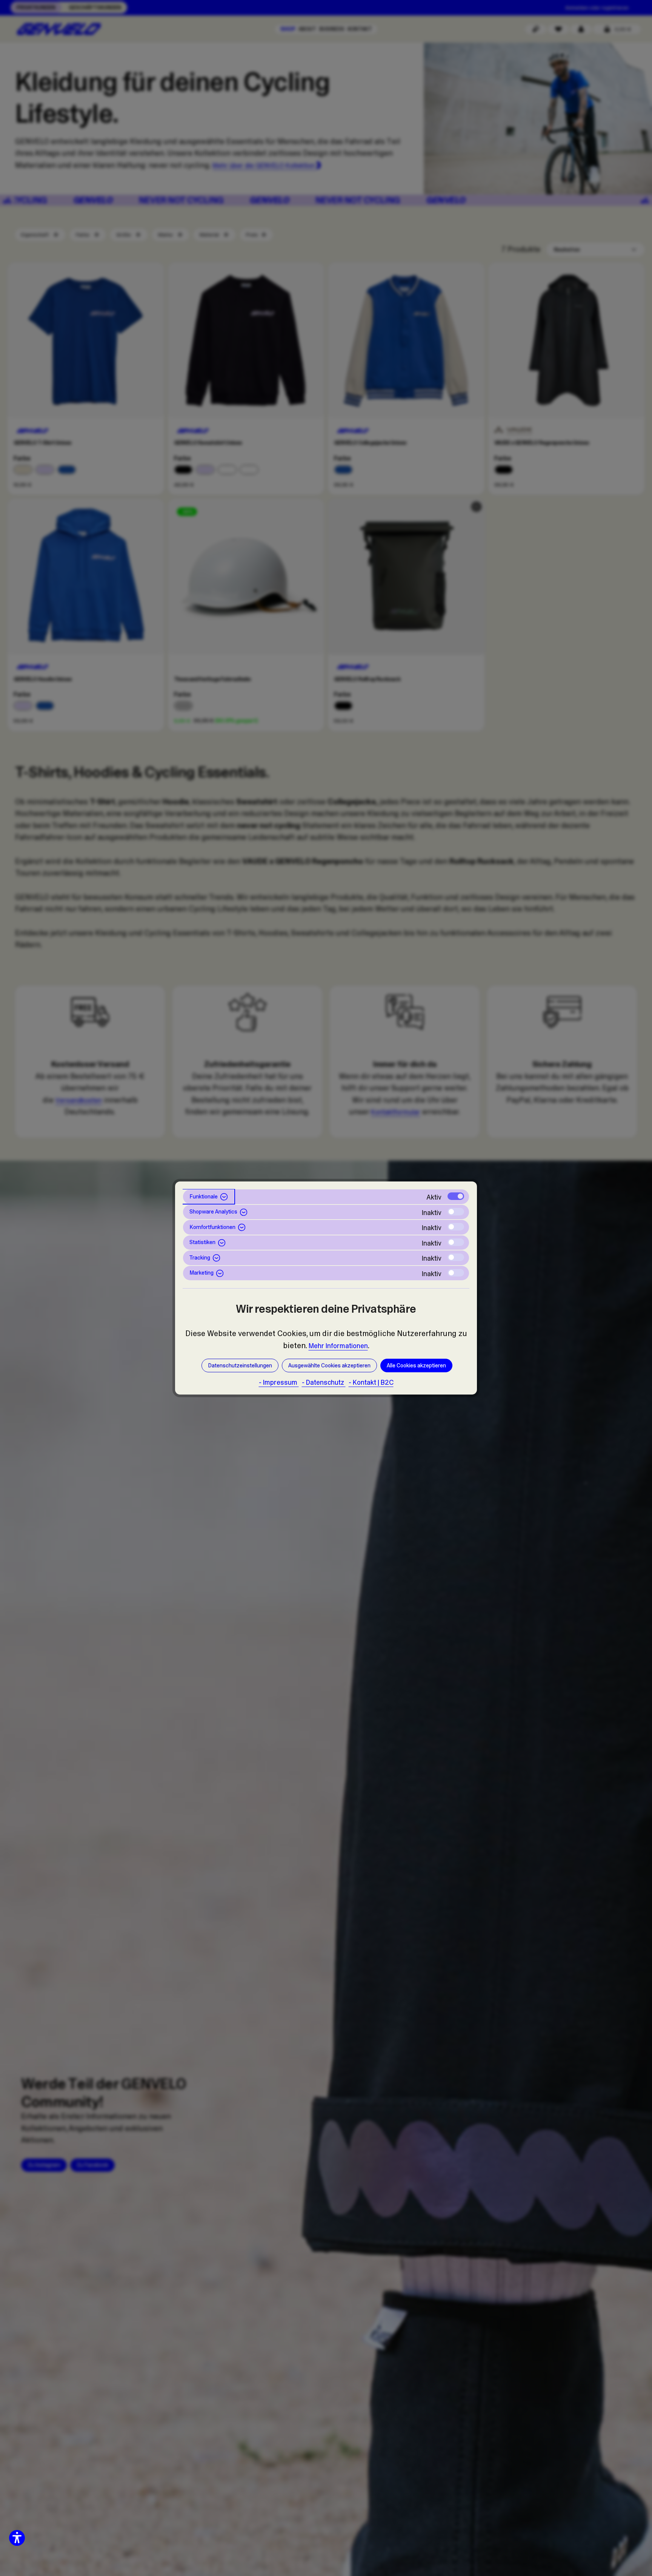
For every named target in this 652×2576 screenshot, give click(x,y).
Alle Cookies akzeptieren (416, 1365)
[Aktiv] (456, 1196)
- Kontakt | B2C (371, 1382)
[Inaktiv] (456, 1212)
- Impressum (279, 1382)
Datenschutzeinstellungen (240, 1365)
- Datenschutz (324, 1382)
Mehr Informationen (338, 1346)
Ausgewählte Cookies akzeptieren (329, 1365)
